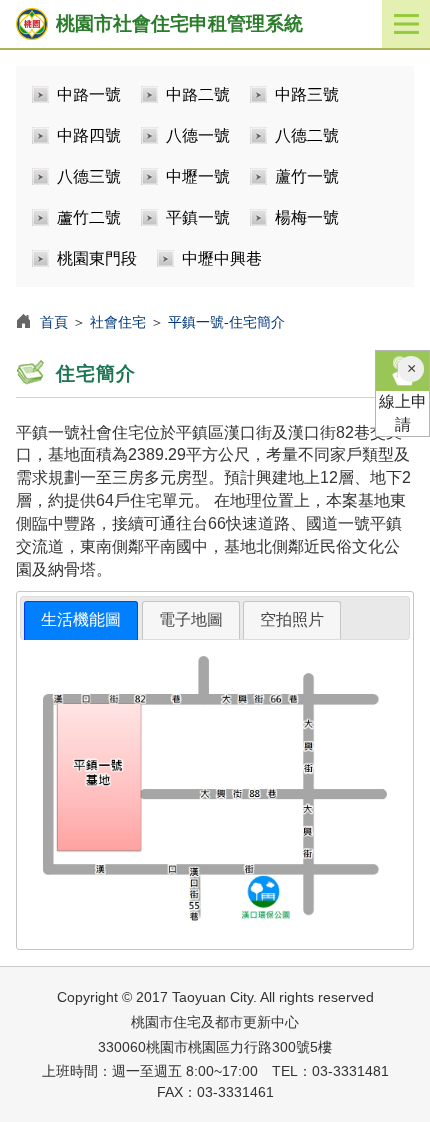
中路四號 (89, 135)
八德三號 (89, 176)
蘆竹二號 (89, 217)
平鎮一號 (198, 217)
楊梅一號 (307, 217)
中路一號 (89, 94)
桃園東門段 (97, 258)
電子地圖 (191, 619)
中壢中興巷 (222, 258)
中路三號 (307, 94)
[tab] (81, 620)
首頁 (54, 322)
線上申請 (403, 413)
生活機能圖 (81, 619)
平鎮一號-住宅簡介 (226, 322)
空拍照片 (292, 619)
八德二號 (307, 135)
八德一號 (198, 135)
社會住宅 (118, 322)
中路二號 (198, 94)
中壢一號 (198, 176)
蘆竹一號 (307, 176)
